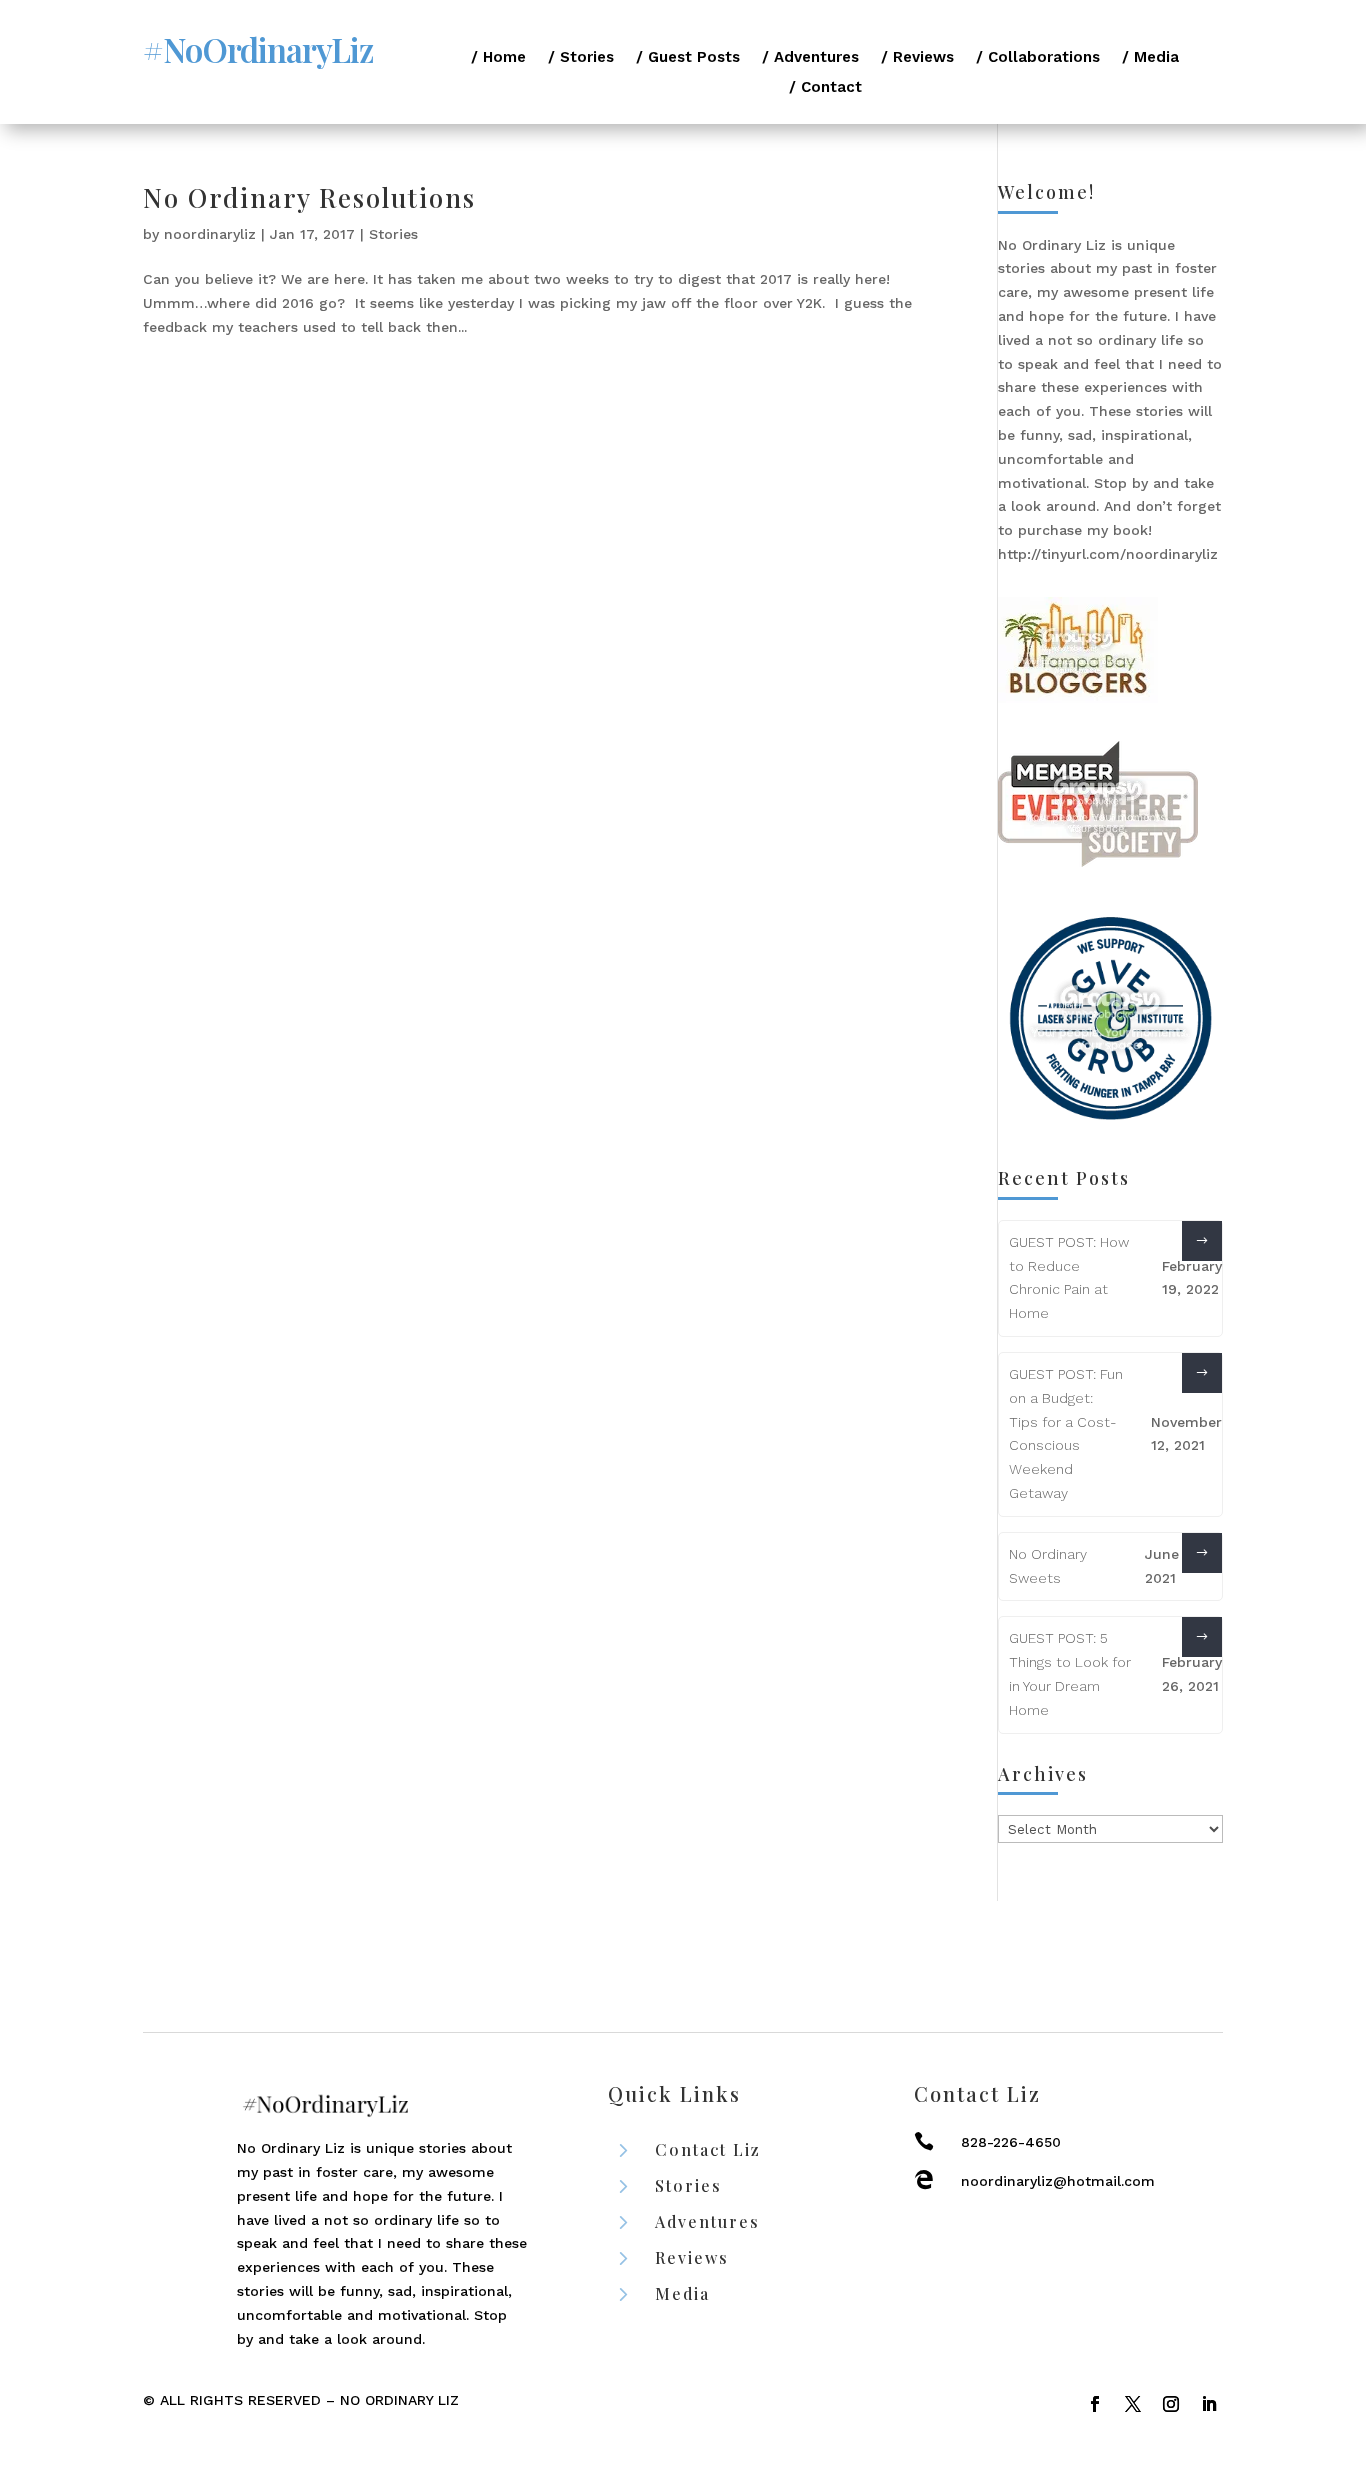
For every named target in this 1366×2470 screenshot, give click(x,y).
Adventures (707, 2221)
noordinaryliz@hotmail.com (1058, 2181)
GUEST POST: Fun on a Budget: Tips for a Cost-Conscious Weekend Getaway (1066, 1433)
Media (682, 2293)
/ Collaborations (1038, 58)
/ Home (498, 58)
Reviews (692, 2257)
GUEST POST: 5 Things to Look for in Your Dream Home (1070, 1673)
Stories (393, 234)
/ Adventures (810, 58)
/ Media (1150, 58)
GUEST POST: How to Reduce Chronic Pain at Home (1069, 1277)
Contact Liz (708, 2149)
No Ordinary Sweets (1048, 1566)
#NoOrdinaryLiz (258, 49)
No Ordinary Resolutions (309, 197)
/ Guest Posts (688, 58)
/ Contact (825, 88)
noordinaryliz (210, 234)
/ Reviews (917, 58)
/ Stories (581, 58)
